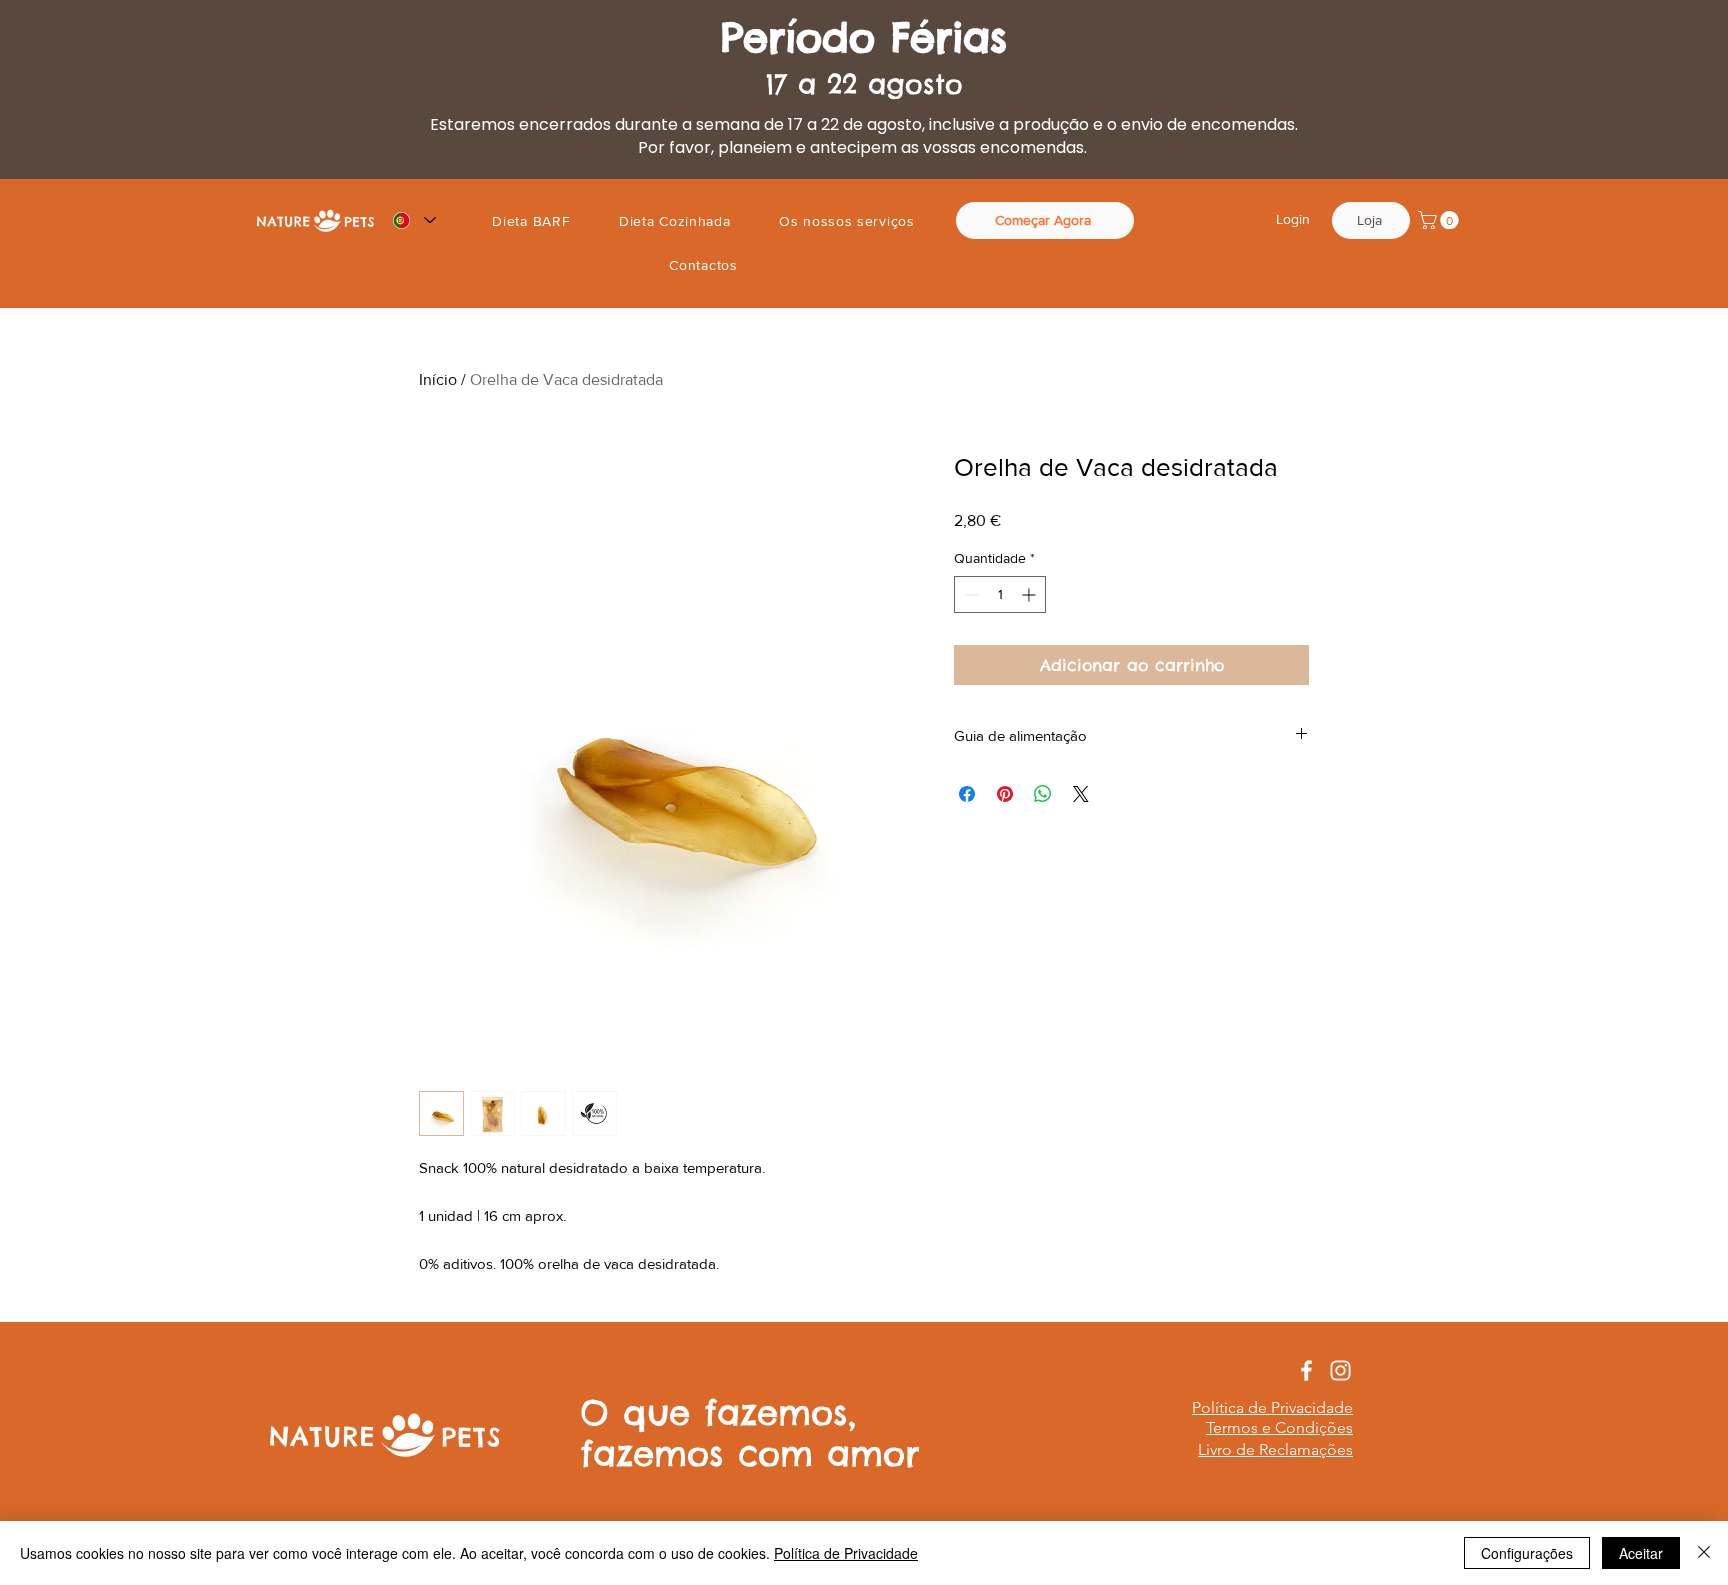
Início (438, 379)
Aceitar (1641, 1553)
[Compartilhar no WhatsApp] (1043, 794)
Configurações (1527, 1553)
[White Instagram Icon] (1340, 1370)
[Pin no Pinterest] (1005, 794)
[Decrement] (969, 594)
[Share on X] (1081, 794)
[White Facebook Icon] (1306, 1370)
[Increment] (1030, 594)
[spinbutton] (1000, 594)
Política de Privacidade (846, 1553)
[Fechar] (1704, 1553)
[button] (1440, 220)
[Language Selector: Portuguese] (413, 220)
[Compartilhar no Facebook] (967, 794)
